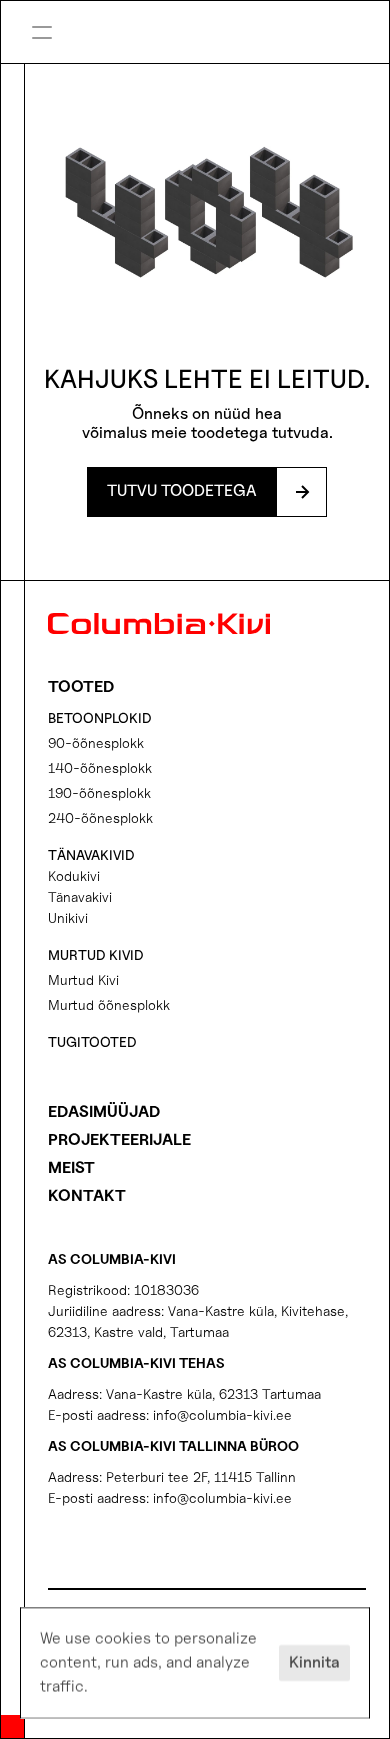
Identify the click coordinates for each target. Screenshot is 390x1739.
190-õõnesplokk (99, 792)
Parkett (265, 35)
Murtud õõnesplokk (109, 1004)
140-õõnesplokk (100, 767)
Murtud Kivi (83, 979)
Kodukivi (74, 875)
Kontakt (87, 1195)
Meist (71, 1167)
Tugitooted (92, 1041)
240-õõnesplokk (100, 817)
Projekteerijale (119, 1139)
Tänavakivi (80, 896)
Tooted (81, 686)
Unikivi (68, 917)
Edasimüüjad (104, 1111)
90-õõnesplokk (96, 742)
